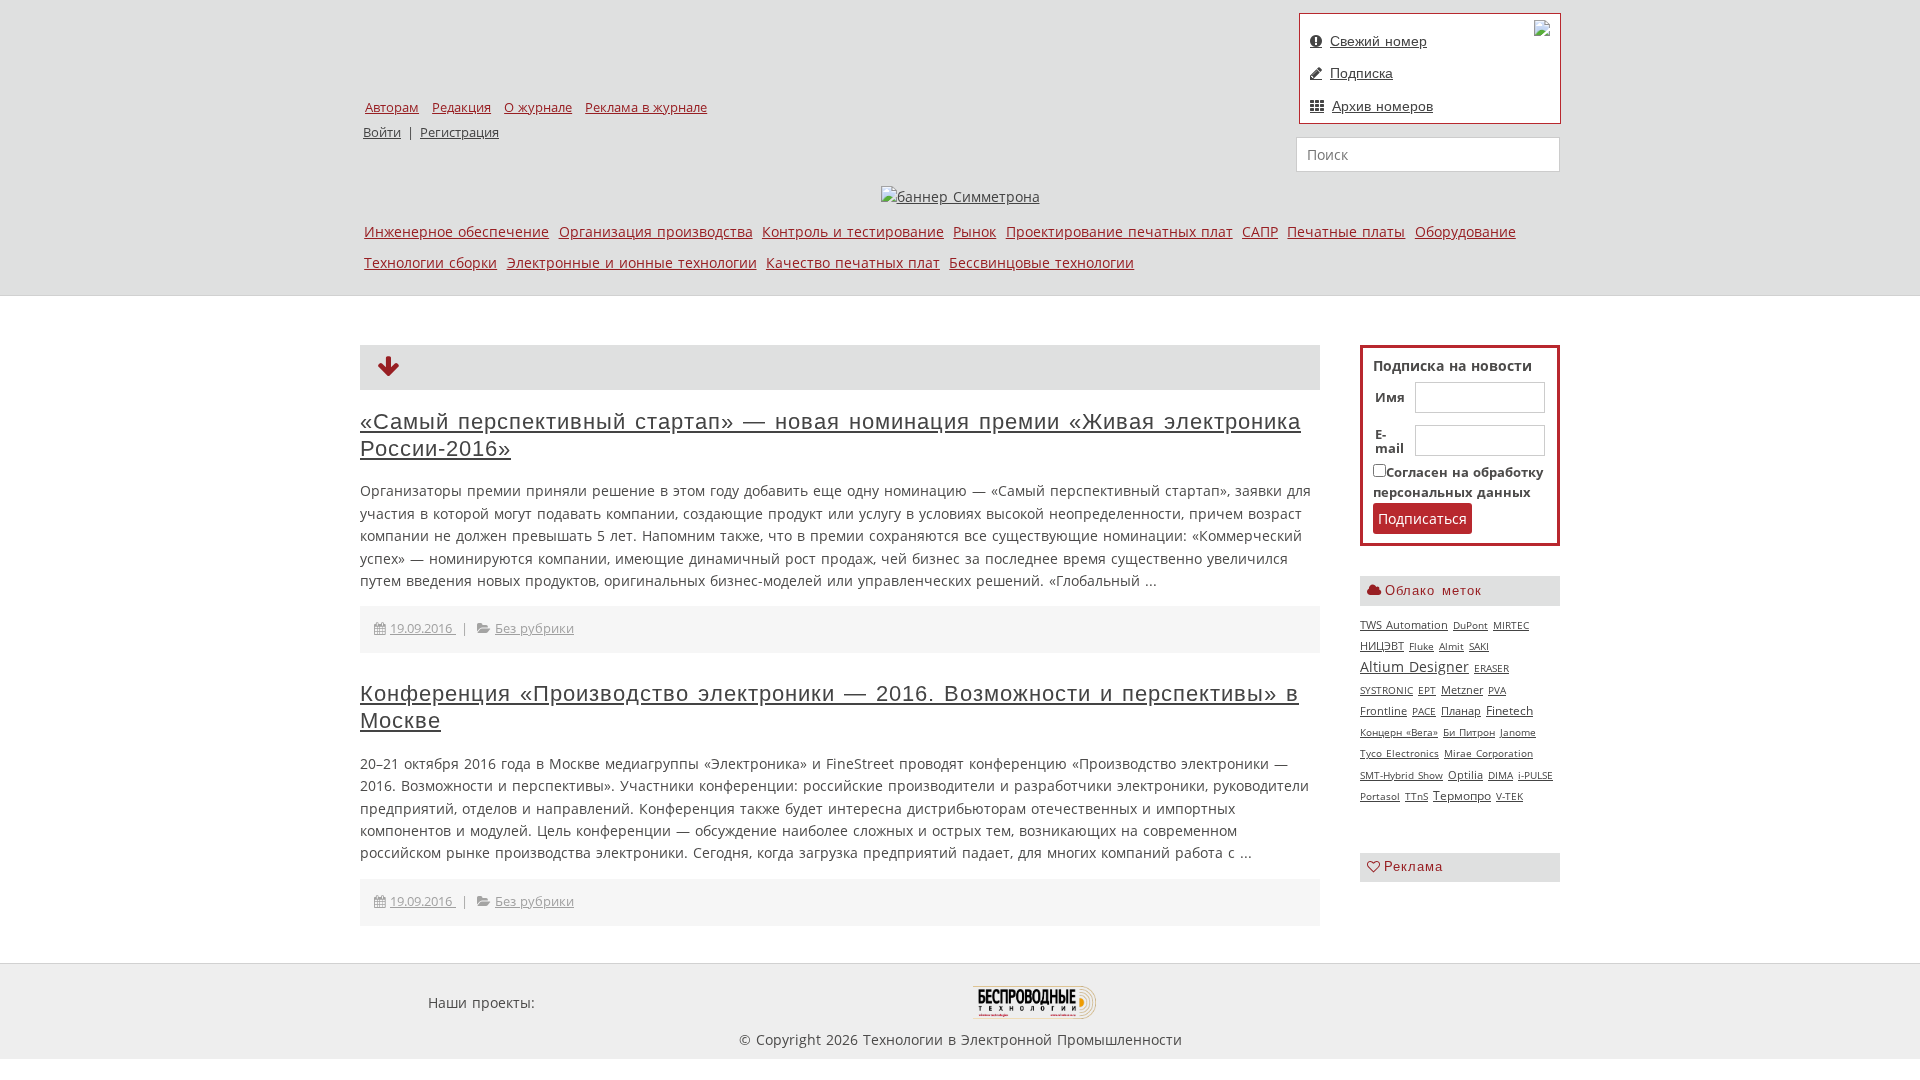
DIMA (1500, 775)
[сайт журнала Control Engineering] (1168, 1002)
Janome (1518, 732)
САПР (1260, 231)
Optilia (1465, 775)
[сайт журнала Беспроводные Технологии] (1035, 1002)
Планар (1461, 711)
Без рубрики (534, 628)
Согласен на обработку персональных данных (1458, 482)
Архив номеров (1382, 106)
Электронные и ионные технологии (632, 262)
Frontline (1383, 711)
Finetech (1509, 710)
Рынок (974, 231)
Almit (1451, 646)
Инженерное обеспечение (456, 231)
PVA (1497, 690)
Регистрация (459, 132)
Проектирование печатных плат (1119, 231)
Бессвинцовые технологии (1041, 262)
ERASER (1491, 668)
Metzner (1462, 690)
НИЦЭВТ (1382, 645)
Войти (382, 132)
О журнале (538, 107)
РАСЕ (1424, 711)
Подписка (1361, 73)
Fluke (1421, 646)
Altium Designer (1414, 666)
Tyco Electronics (1399, 753)
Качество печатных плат (853, 262)
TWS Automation (1404, 625)
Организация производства (656, 231)
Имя (1390, 398)
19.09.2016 (423, 628)
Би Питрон (1469, 732)
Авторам (392, 107)
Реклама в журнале (646, 107)
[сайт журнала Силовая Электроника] (604, 1002)
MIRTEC (1511, 625)
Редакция (461, 107)
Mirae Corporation (1488, 753)
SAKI (1479, 646)
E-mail (1389, 442)
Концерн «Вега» (1399, 732)
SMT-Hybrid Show (1401, 775)
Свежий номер (1378, 41)
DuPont (1470, 625)
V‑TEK (1509, 796)
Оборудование (1465, 231)
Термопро (1462, 795)
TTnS (1416, 796)
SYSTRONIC (1386, 690)
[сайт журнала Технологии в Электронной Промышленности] (731, 1002)
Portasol (1380, 796)
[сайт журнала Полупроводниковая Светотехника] (879, 1002)
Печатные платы (1346, 231)
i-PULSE (1535, 775)
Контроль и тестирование (853, 231)
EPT (1427, 690)
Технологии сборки (430, 262)
